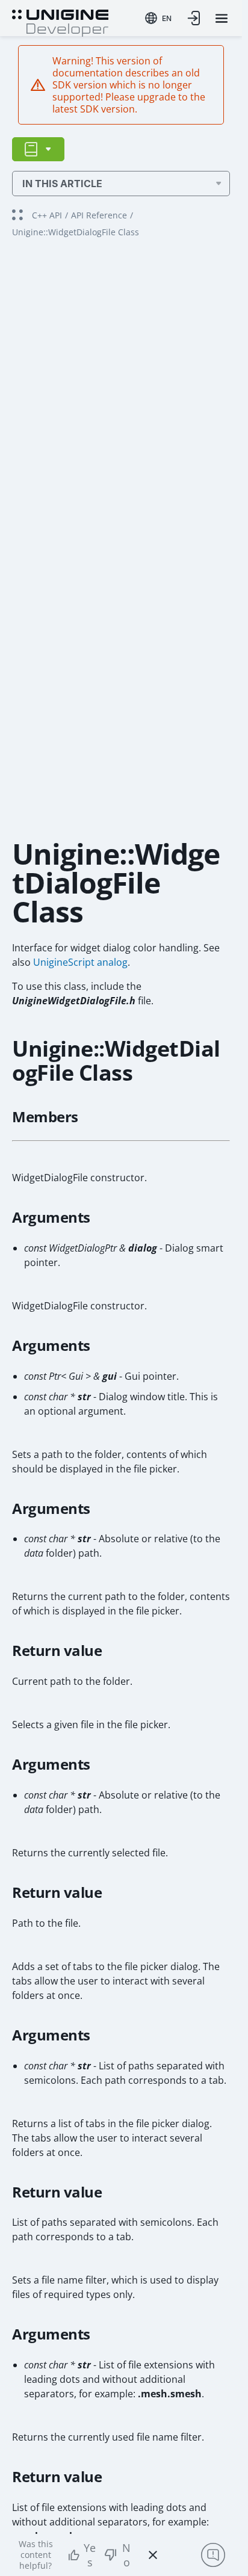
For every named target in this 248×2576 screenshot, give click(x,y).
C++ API (47, 215)
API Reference (99, 215)
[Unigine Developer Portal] (60, 22)
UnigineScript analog (80, 962)
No (126, 2555)
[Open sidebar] (38, 149)
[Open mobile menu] (222, 18)
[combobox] (158, 18)
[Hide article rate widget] (153, 2555)
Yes (90, 2555)
